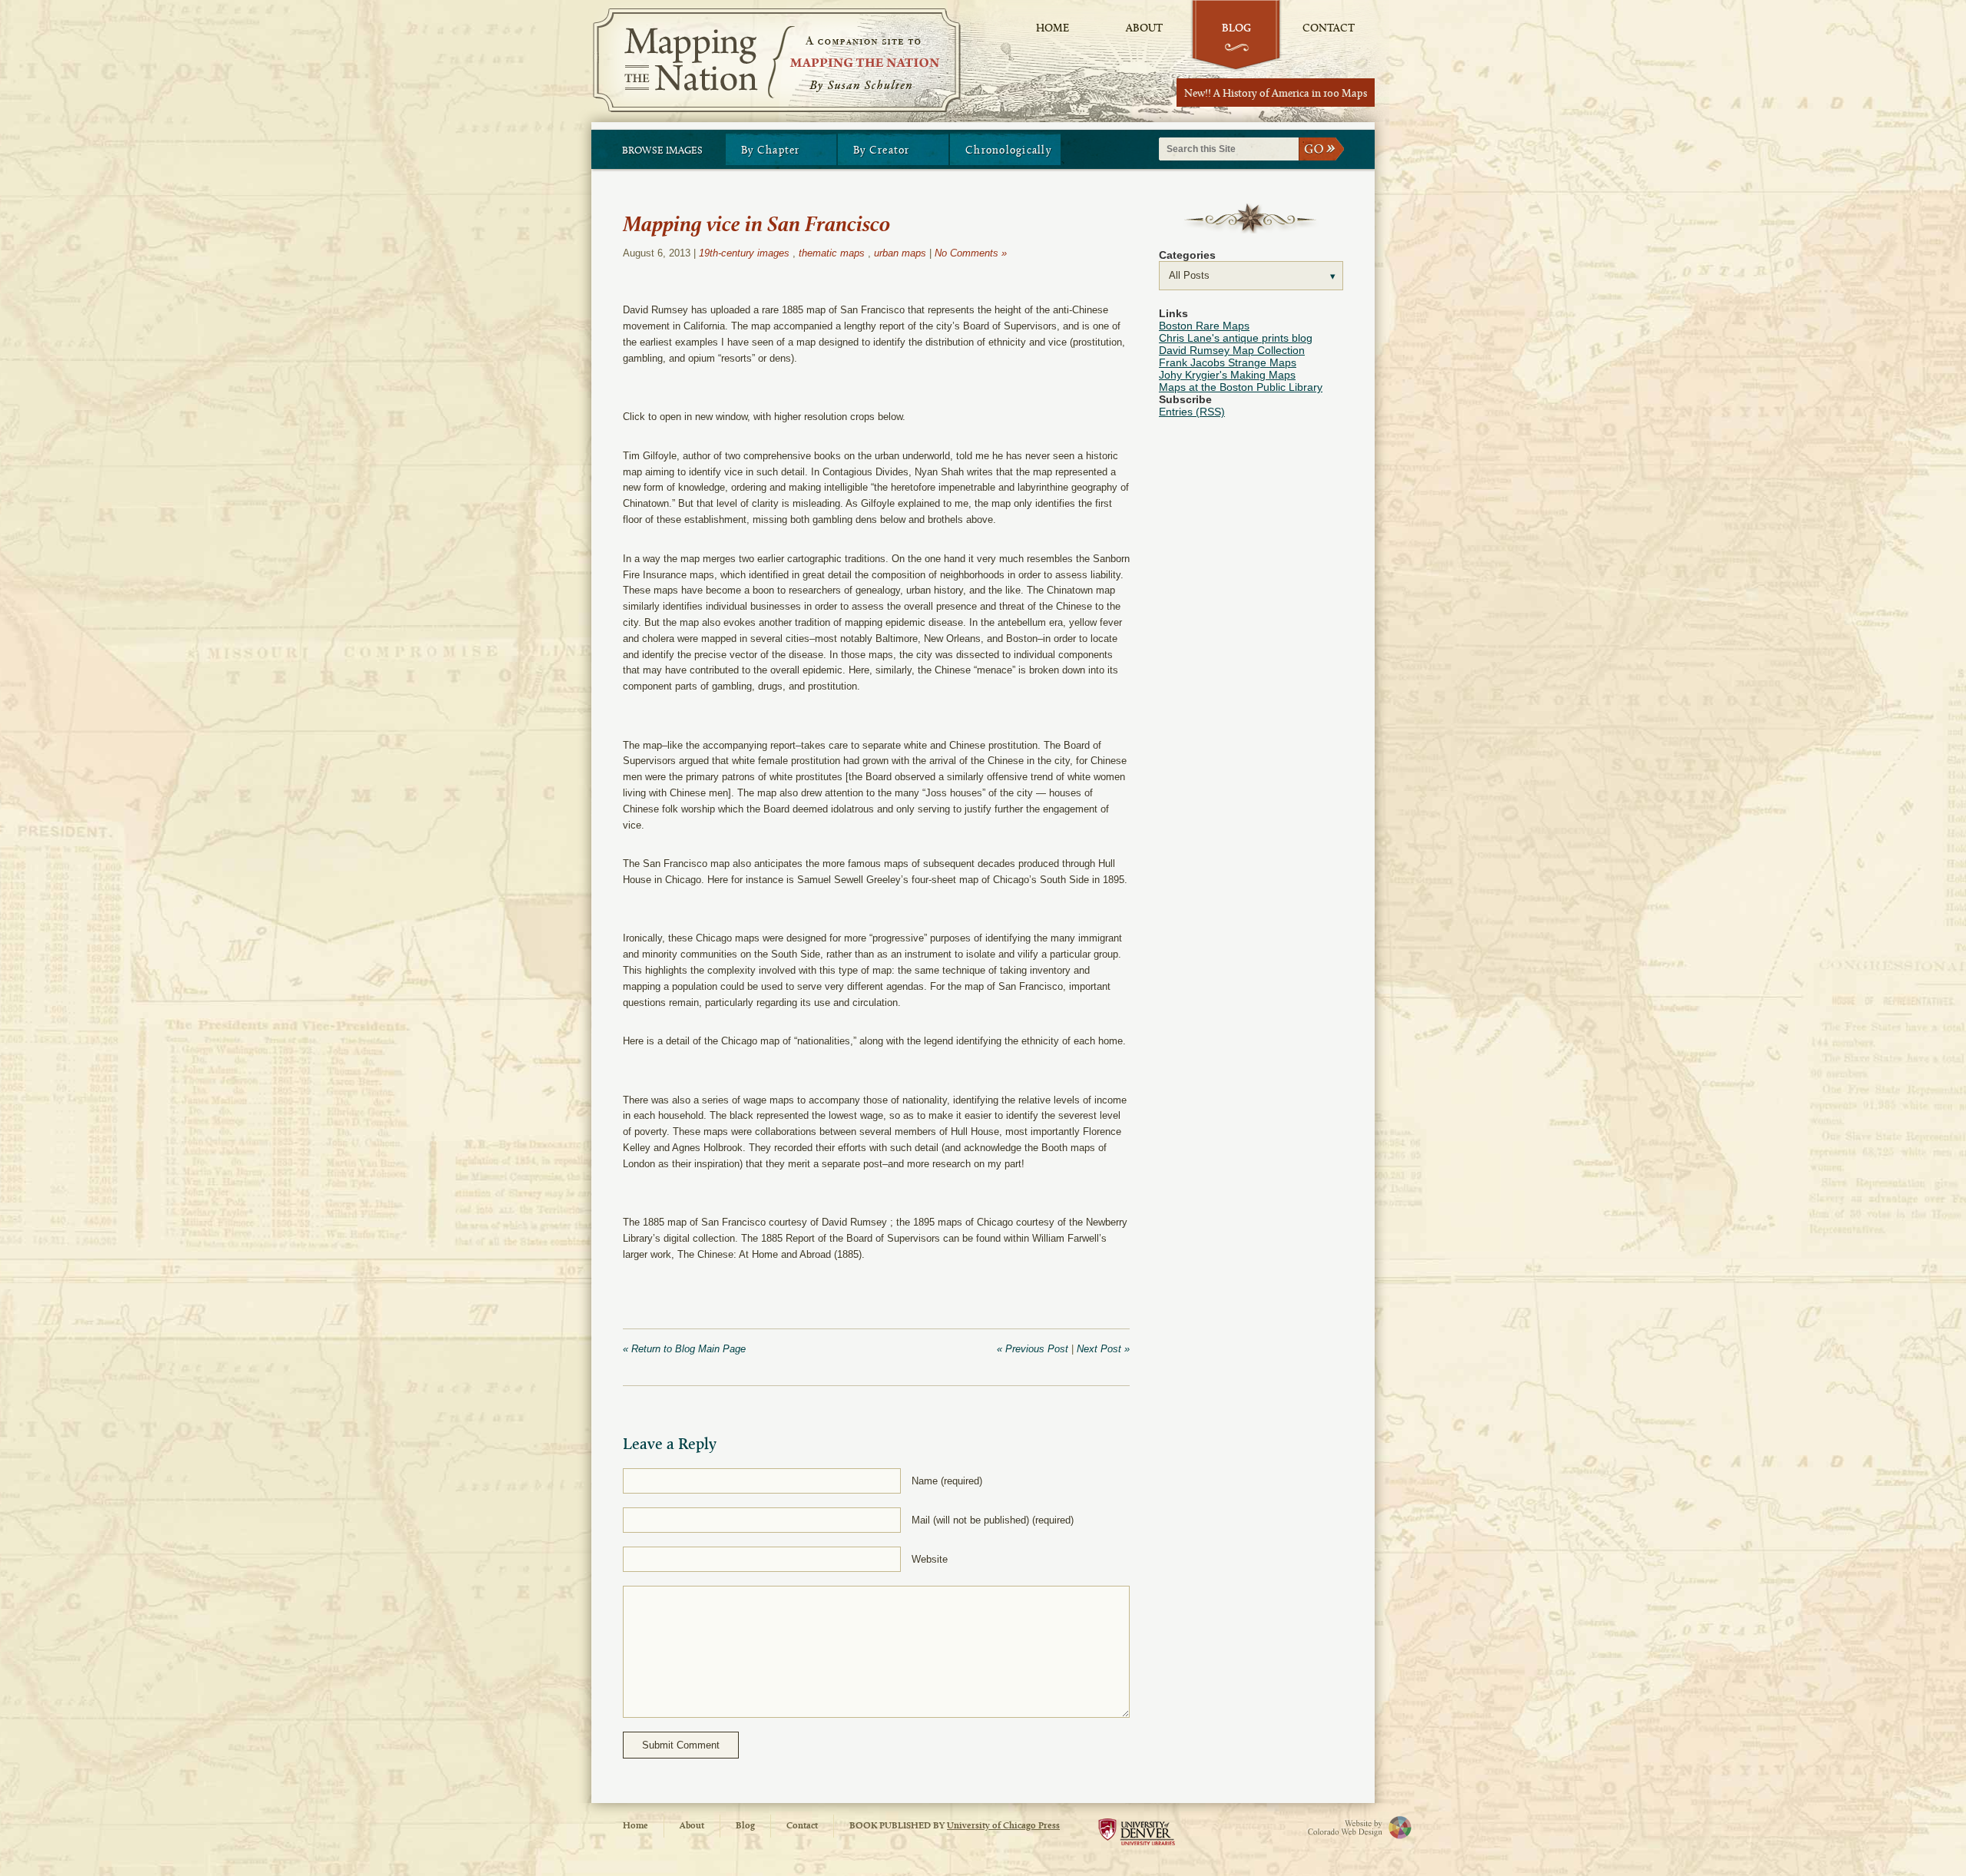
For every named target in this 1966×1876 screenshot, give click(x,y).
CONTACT (1329, 29)
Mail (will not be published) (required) (993, 1520)
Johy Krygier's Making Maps (1227, 375)
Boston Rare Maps (1204, 326)
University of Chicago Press (1003, 1826)
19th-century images (744, 253)
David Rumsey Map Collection (1232, 350)
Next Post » (1103, 1349)
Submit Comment (681, 1745)
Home (635, 1826)
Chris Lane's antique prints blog (1236, 338)
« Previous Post (1033, 1349)
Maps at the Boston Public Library (1241, 387)
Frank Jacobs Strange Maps (1228, 362)
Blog (745, 1826)
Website (930, 1559)
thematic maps (832, 253)
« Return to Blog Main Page (684, 1349)
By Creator (882, 151)
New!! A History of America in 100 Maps (1276, 94)
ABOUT (1144, 29)
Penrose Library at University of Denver (1137, 1836)
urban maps (900, 253)
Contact (802, 1826)
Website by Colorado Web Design (1336, 1827)
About (692, 1826)
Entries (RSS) (1192, 412)
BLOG (1236, 29)
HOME (1053, 29)
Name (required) (947, 1481)
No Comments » (971, 253)
